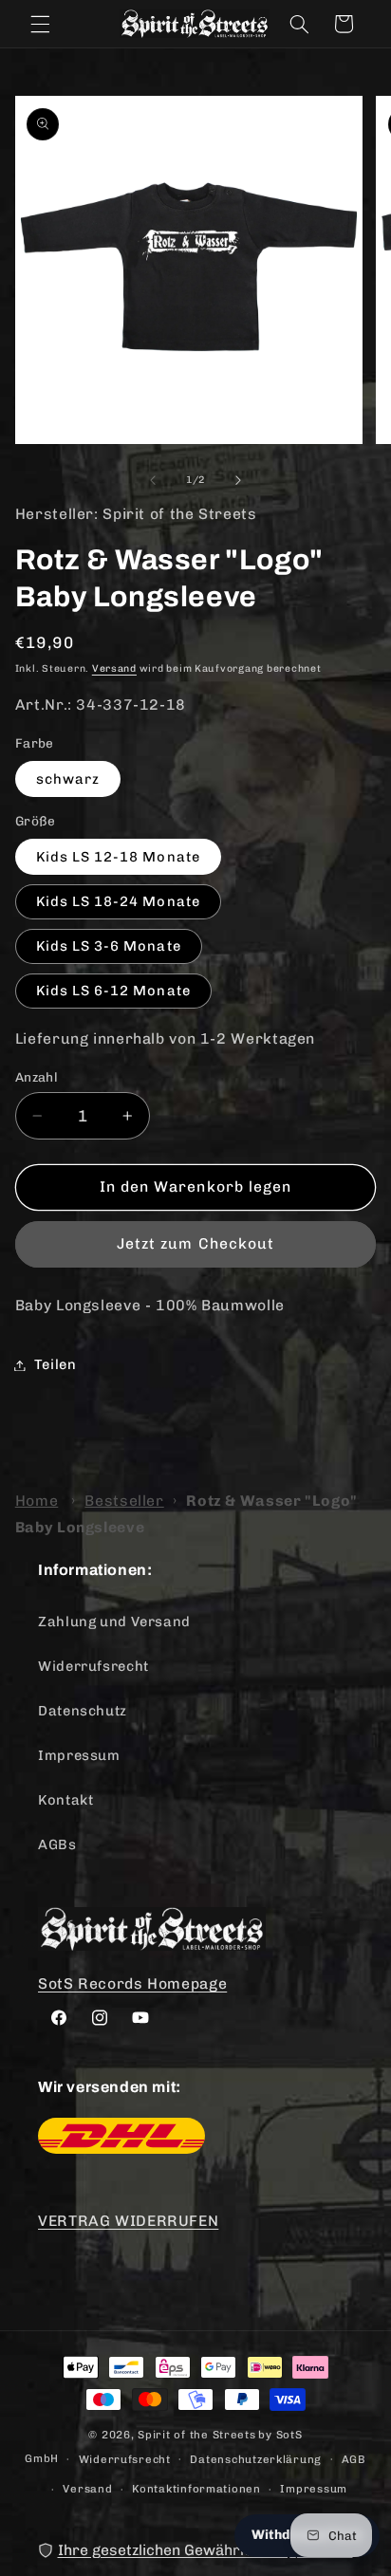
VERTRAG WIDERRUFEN (128, 2221)
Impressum (79, 1755)
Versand (114, 668)
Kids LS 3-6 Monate (109, 946)
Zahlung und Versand (114, 1622)
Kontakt (65, 1800)
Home (37, 1501)
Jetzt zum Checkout (195, 1243)
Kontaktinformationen (196, 2489)
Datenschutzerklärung (256, 2459)
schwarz (68, 779)
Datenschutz (83, 1711)
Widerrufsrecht (93, 1666)
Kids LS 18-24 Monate (118, 901)
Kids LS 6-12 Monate (113, 991)
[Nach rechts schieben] (238, 480)
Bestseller (124, 1501)
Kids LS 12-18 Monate (118, 857)
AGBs (57, 1844)
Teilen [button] (56, 1364)
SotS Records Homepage (132, 1983)
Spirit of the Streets (196, 2435)
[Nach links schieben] (153, 480)
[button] (40, 24)
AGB (354, 2459)
